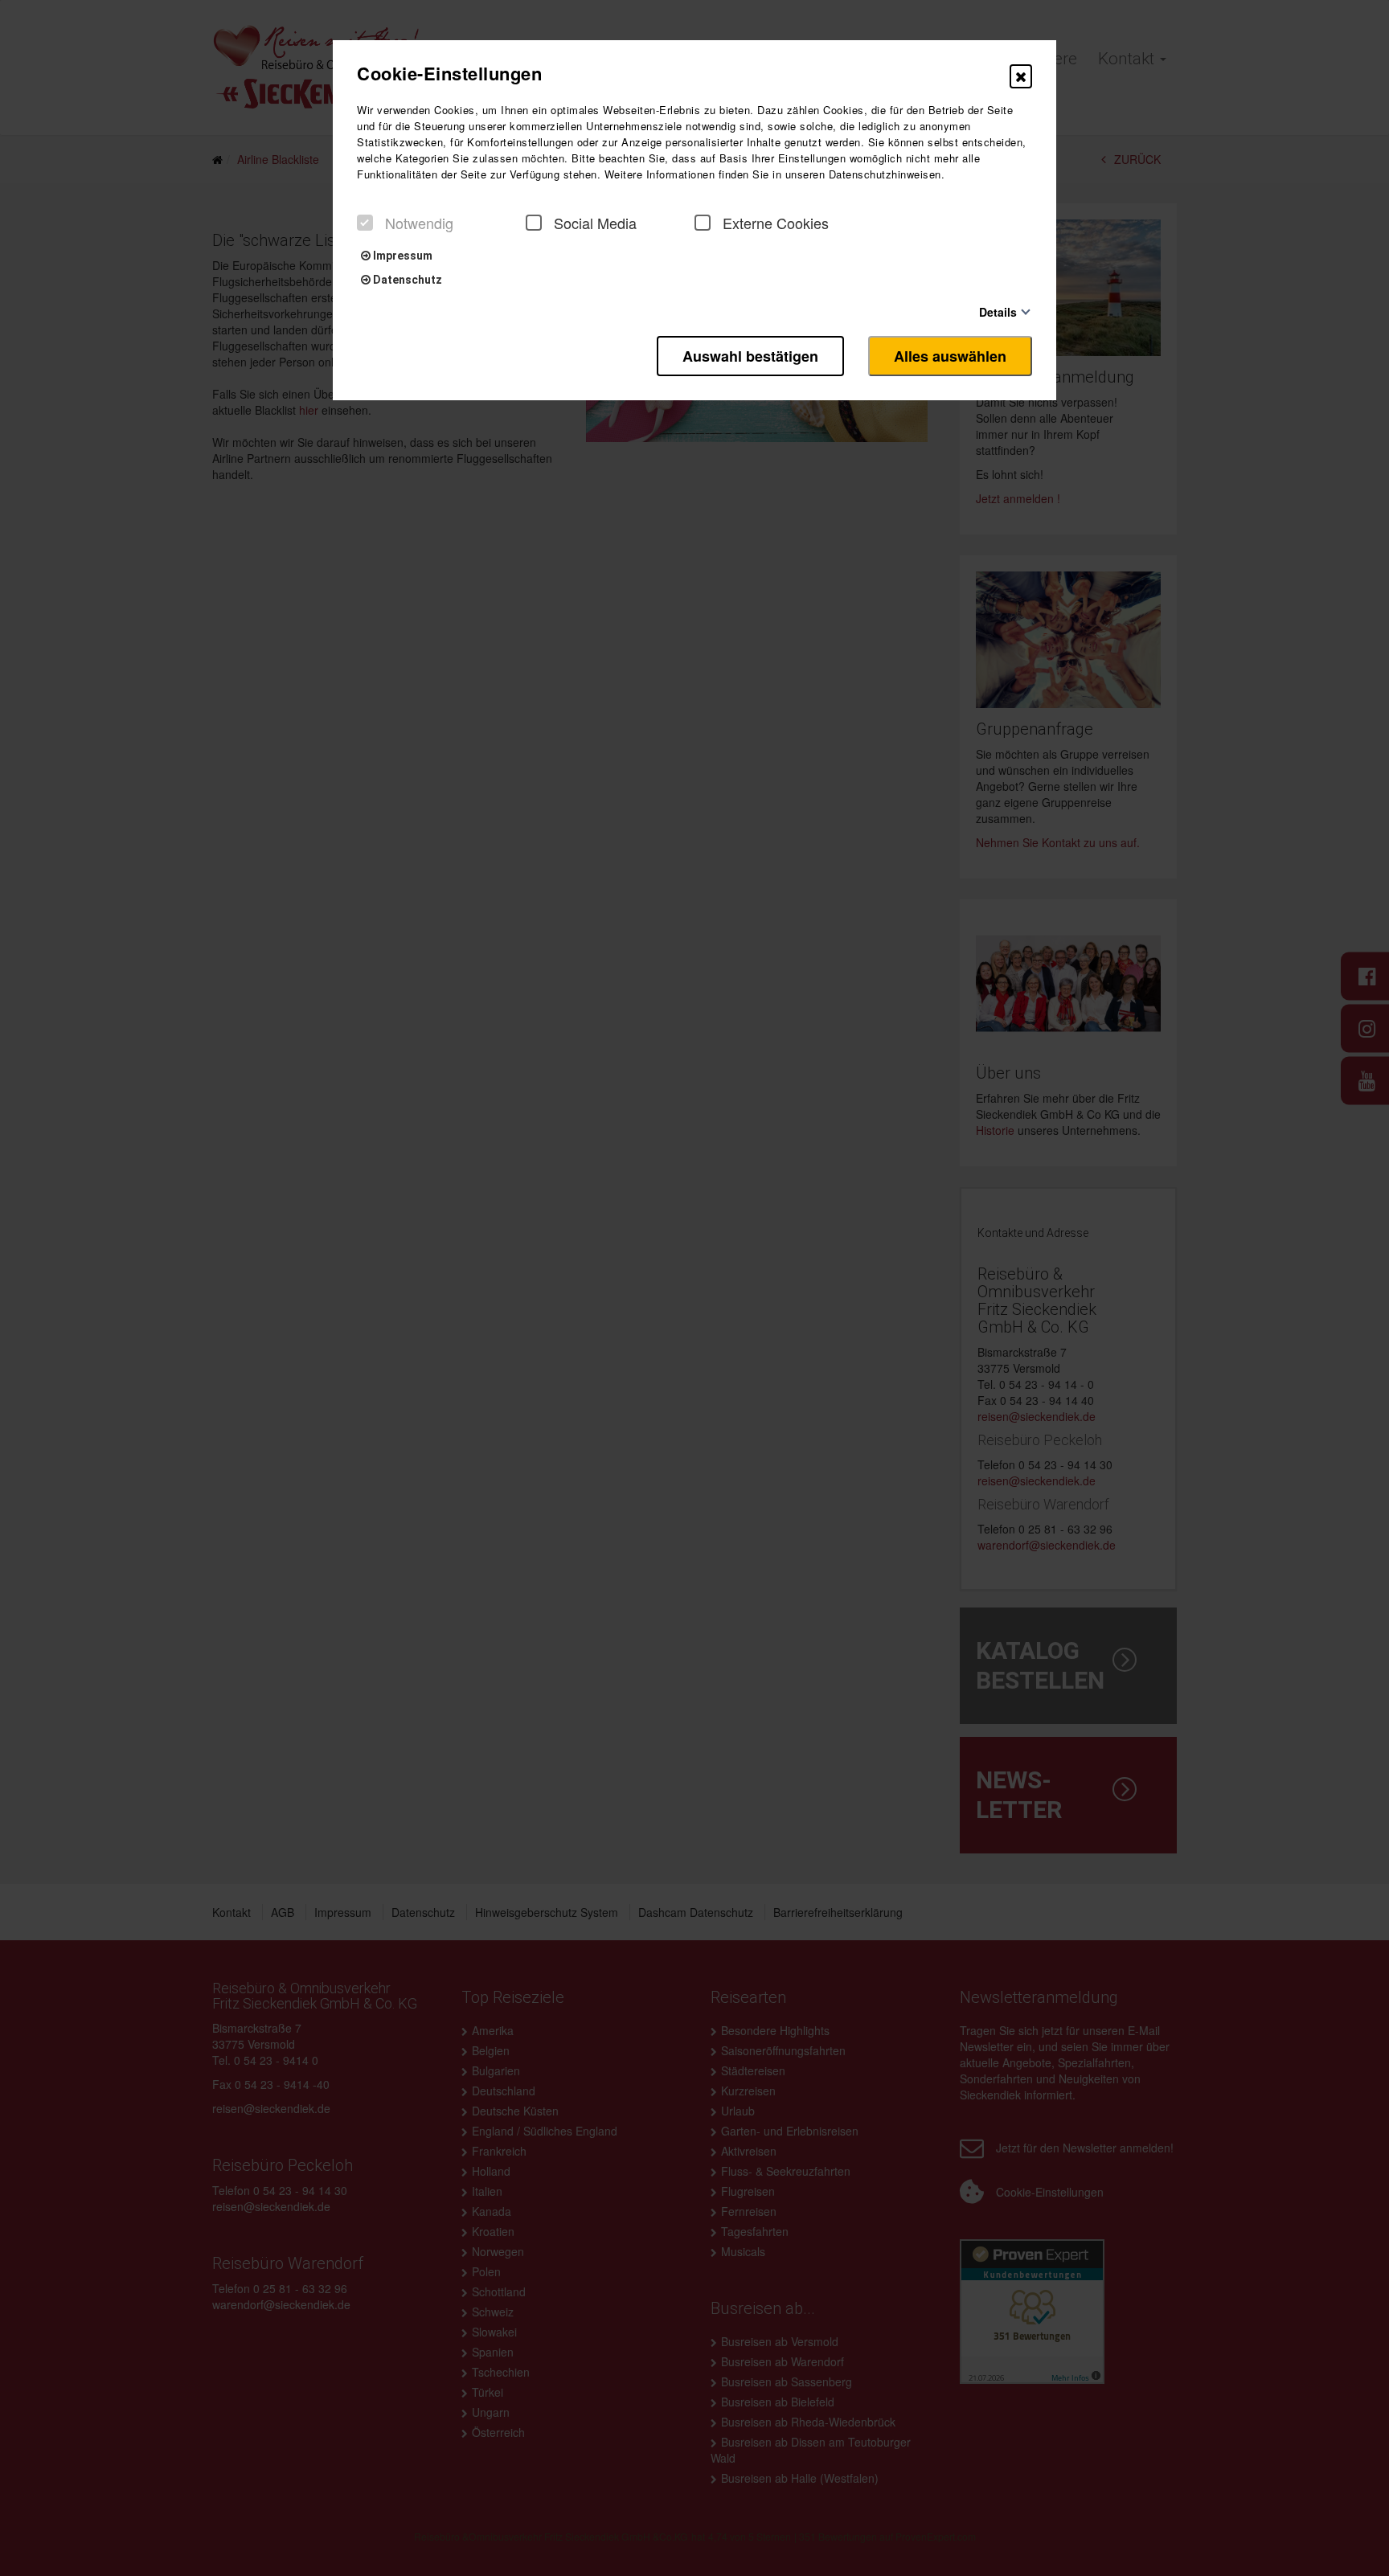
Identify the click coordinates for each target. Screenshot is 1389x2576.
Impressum (402, 256)
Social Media (595, 223)
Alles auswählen (950, 356)
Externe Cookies (776, 223)
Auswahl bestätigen (750, 356)
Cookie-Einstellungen (449, 73)
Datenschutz (406, 280)
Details (998, 311)
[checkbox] (365, 223)
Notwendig (419, 223)
